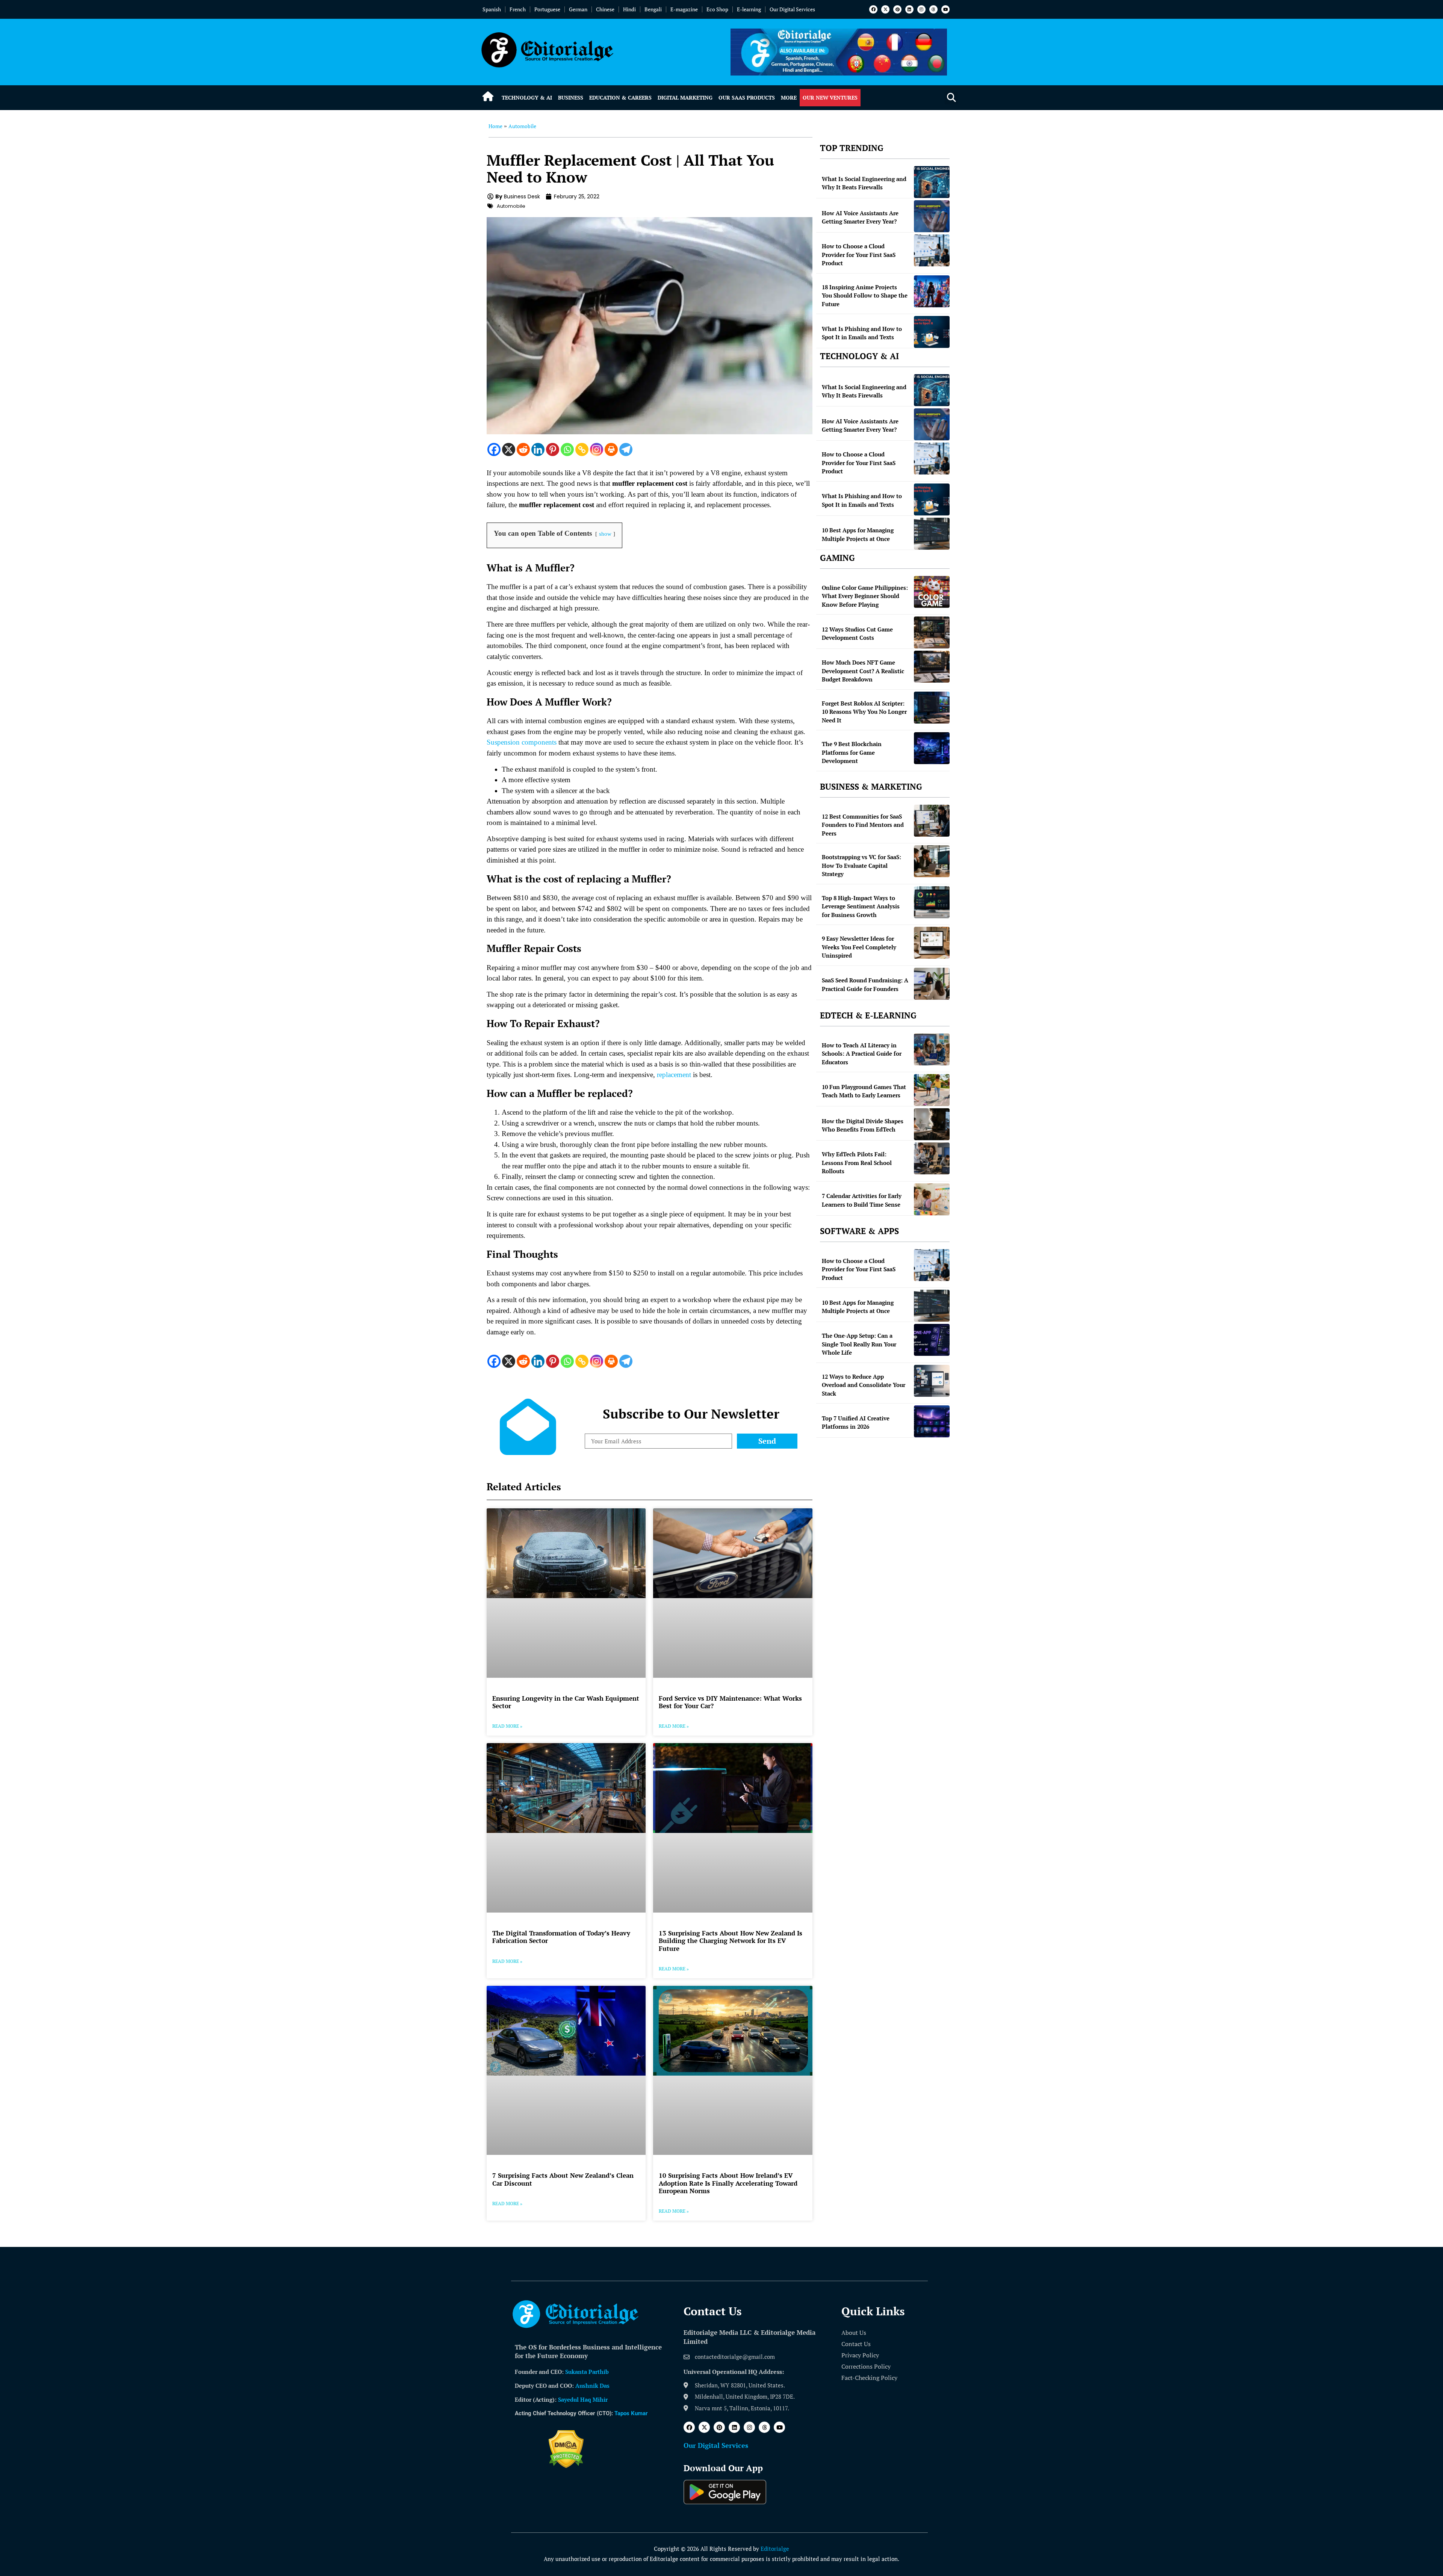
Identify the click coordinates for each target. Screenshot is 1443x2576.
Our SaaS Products (747, 97)
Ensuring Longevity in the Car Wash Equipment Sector (566, 1702)
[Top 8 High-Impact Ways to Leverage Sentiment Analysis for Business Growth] (932, 902)
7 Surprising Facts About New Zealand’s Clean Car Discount (563, 2179)
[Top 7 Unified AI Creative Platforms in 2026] (932, 1421)
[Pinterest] (897, 9)
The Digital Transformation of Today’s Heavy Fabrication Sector (561, 1937)
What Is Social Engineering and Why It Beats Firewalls (864, 183)
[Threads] (933, 9)
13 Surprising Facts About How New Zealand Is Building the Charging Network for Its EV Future (731, 1941)
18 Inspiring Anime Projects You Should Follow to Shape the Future (865, 295)
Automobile (522, 126)
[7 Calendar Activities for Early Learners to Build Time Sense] (932, 1199)
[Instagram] (921, 9)
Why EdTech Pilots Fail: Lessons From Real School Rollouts (857, 1163)
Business (571, 97)
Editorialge (775, 2549)
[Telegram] (626, 449)
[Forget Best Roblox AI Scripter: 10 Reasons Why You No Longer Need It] (932, 708)
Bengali (653, 9)
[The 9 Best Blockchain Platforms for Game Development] (932, 748)
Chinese (605, 9)
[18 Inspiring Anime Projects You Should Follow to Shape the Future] (932, 291)
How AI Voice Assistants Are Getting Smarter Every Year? (860, 217)
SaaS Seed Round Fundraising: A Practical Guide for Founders (865, 984)
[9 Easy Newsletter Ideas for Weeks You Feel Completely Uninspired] (932, 943)
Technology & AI (527, 97)
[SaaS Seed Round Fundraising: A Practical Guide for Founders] (932, 984)
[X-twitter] (885, 9)
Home (495, 126)
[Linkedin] (909, 9)
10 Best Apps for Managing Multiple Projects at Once (858, 534)
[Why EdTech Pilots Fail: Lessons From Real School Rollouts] (932, 1158)
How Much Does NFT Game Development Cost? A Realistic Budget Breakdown (863, 671)
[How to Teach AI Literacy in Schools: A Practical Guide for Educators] (932, 1049)
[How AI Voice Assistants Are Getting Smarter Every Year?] (932, 216)
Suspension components (522, 742)
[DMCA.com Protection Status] (566, 2466)
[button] (951, 98)
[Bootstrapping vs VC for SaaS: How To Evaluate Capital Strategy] (932, 861)
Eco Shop (717, 9)
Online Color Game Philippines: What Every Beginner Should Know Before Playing (865, 596)
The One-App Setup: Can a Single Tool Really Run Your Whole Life (859, 1344)
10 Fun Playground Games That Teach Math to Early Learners (864, 1091)
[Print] (611, 449)
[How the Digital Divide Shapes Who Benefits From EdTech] (932, 1124)
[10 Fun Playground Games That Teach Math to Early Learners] (932, 1090)
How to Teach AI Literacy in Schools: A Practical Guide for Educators (862, 1054)
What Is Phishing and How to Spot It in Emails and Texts (862, 333)
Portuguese (547, 9)
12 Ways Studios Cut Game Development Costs (857, 634)
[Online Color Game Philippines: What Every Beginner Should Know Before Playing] (932, 592)
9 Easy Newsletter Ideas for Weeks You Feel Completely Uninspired (859, 947)
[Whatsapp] (567, 449)
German (578, 9)
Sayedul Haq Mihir (583, 2399)
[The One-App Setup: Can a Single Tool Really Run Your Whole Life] (932, 1340)
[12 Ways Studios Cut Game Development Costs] (932, 632)
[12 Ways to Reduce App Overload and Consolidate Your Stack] (932, 1381)
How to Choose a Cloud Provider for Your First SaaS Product (859, 255)
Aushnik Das (592, 2386)
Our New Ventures (830, 97)
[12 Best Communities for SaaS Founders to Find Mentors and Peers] (932, 821)
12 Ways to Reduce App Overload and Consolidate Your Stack (864, 1385)
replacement (674, 1075)
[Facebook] (873, 9)
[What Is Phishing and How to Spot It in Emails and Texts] (932, 332)
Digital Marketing (685, 97)
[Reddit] (523, 449)
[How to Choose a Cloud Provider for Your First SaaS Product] (932, 250)
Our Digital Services (792, 9)
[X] (509, 449)
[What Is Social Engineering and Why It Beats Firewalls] (932, 182)
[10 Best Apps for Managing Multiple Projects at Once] (932, 534)
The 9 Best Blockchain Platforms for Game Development (852, 752)
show (605, 534)
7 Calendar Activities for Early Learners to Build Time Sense (862, 1200)
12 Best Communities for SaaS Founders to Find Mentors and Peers (863, 825)
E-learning (749, 9)
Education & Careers (620, 97)
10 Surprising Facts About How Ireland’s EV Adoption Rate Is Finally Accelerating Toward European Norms (728, 2183)
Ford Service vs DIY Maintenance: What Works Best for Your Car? (730, 1702)
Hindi (629, 9)
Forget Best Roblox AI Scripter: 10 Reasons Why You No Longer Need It (864, 712)
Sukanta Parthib (587, 2372)
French (518, 9)
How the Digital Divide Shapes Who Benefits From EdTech (863, 1125)
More (789, 97)
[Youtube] (945, 9)
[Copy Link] (582, 449)
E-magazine (684, 9)
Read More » (507, 1726)
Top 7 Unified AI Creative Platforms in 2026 (856, 1422)
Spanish (492, 9)
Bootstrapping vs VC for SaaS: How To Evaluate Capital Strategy (861, 865)
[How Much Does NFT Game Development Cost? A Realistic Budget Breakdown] (932, 667)
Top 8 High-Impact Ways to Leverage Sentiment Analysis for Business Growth (861, 906)
